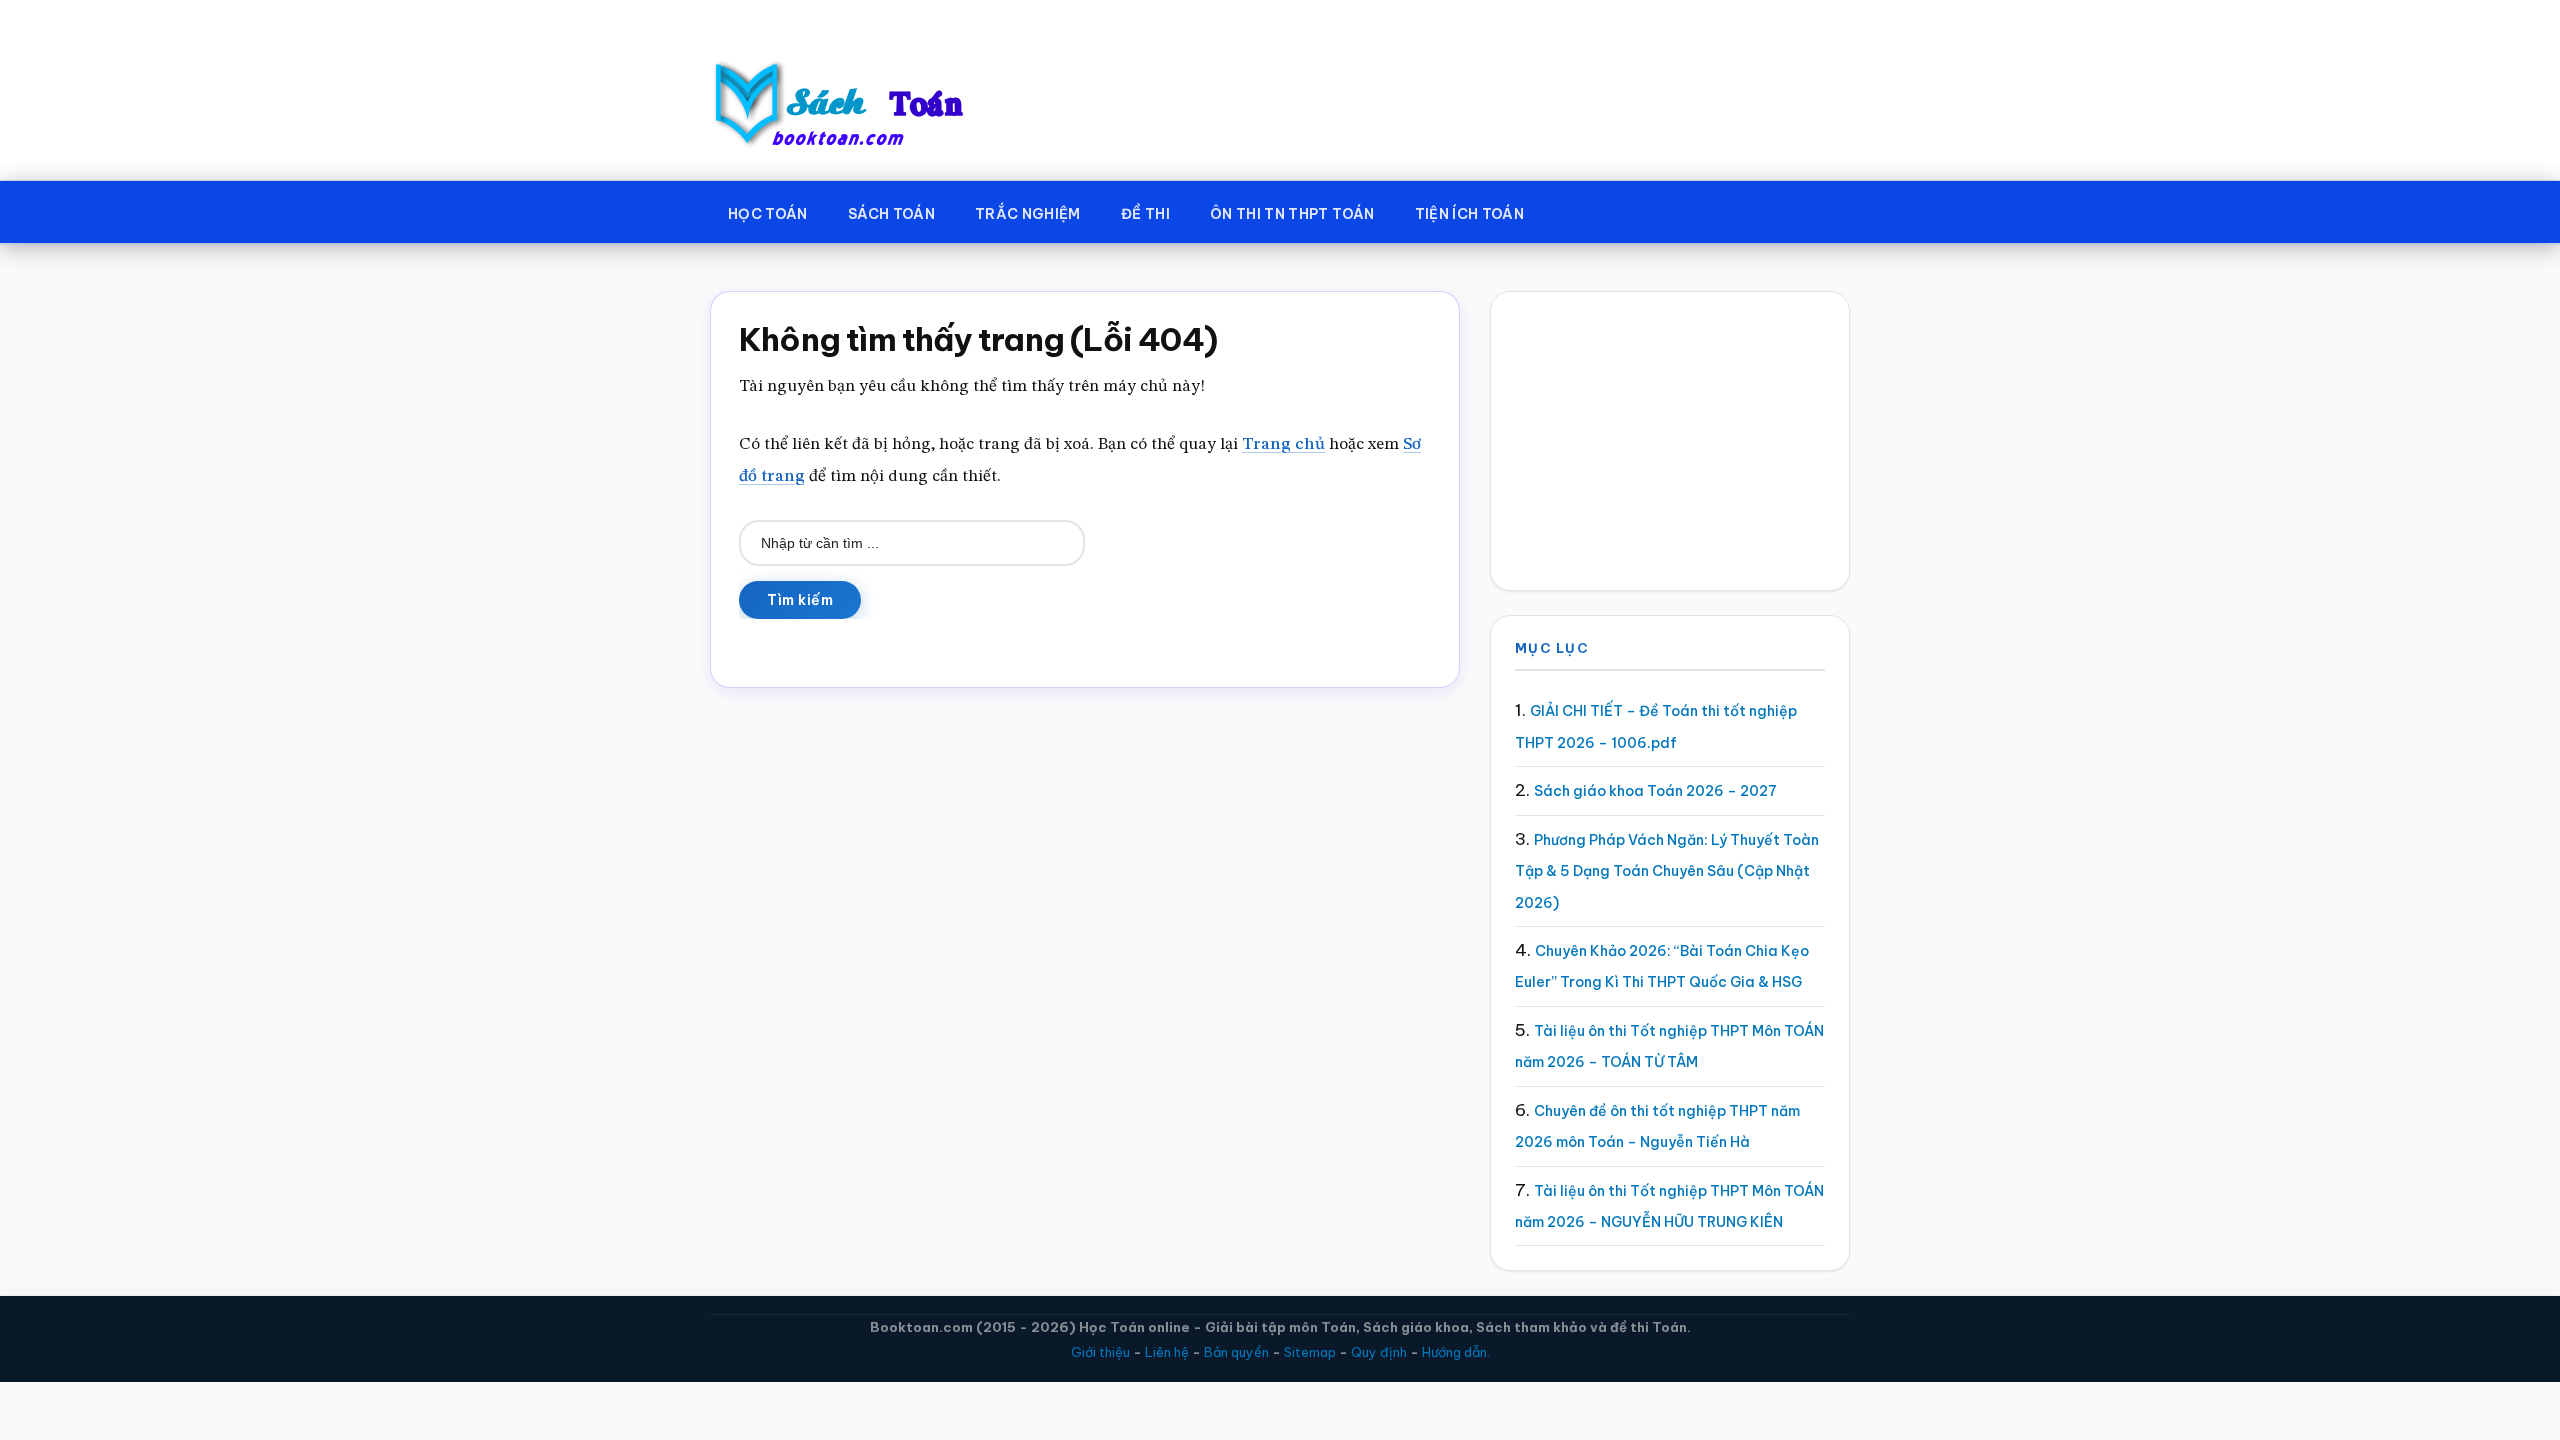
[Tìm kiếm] (1573, 210)
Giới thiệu (1100, 1352)
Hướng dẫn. (1456, 1352)
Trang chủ (1283, 444)
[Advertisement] (1670, 441)
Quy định (1379, 1352)
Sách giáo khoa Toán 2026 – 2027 (1655, 791)
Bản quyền (1236, 1352)
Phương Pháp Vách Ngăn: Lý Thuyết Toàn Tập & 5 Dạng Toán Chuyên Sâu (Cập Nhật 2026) (1667, 871)
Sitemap (1310, 1352)
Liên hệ (1167, 1352)
